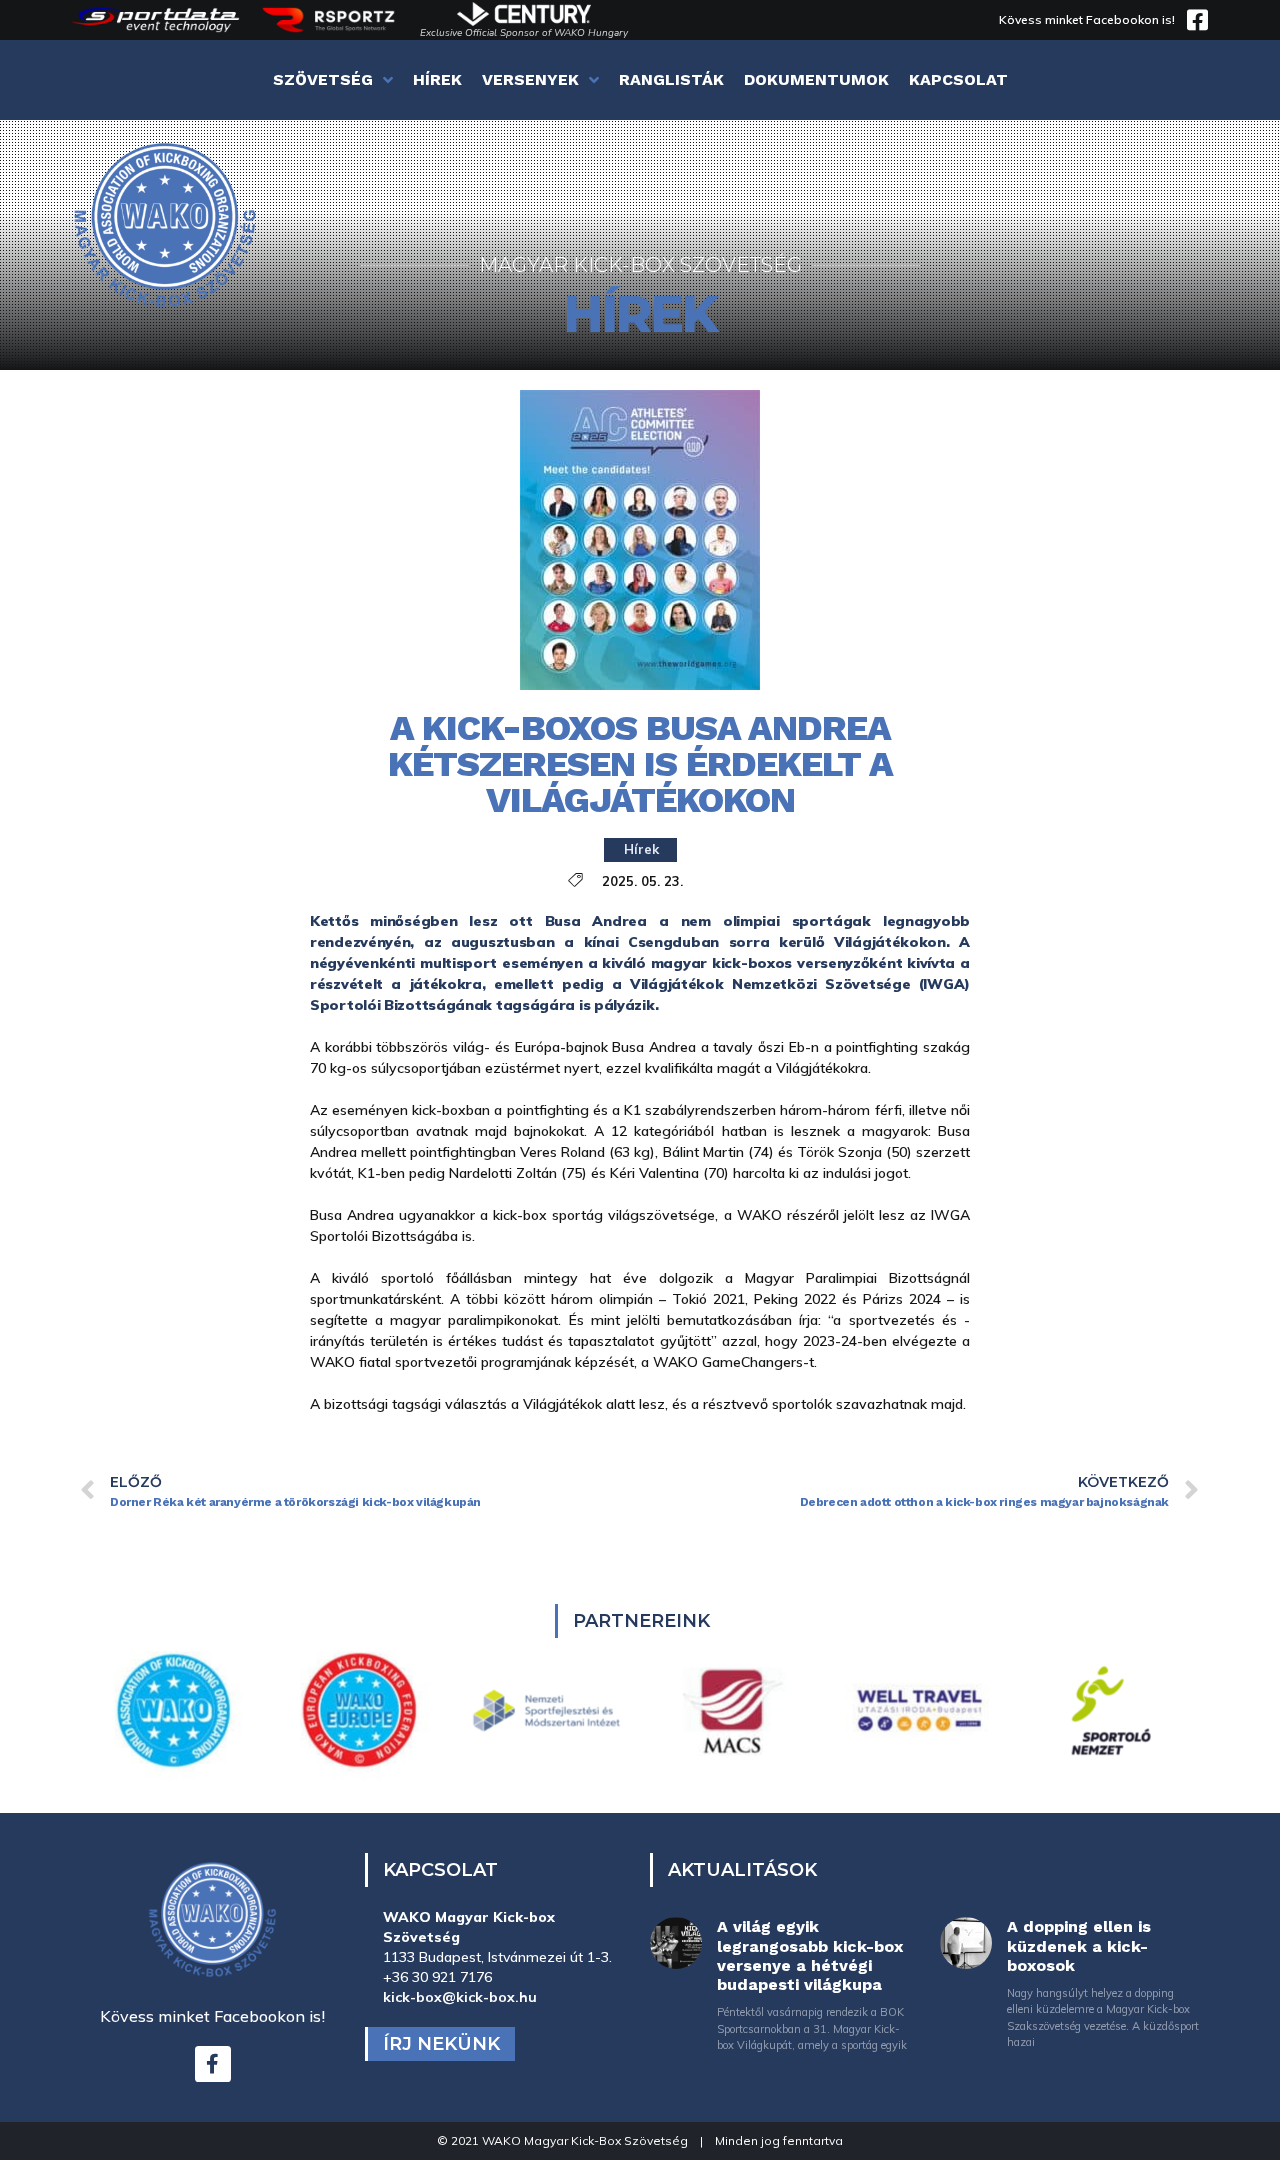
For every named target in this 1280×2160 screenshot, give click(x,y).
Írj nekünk (441, 2044)
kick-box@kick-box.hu (460, 1997)
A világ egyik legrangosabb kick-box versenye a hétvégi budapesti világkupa (810, 1955)
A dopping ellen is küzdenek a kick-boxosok (1079, 1945)
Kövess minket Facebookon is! (1087, 19)
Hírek (641, 849)
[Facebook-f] (213, 2064)
